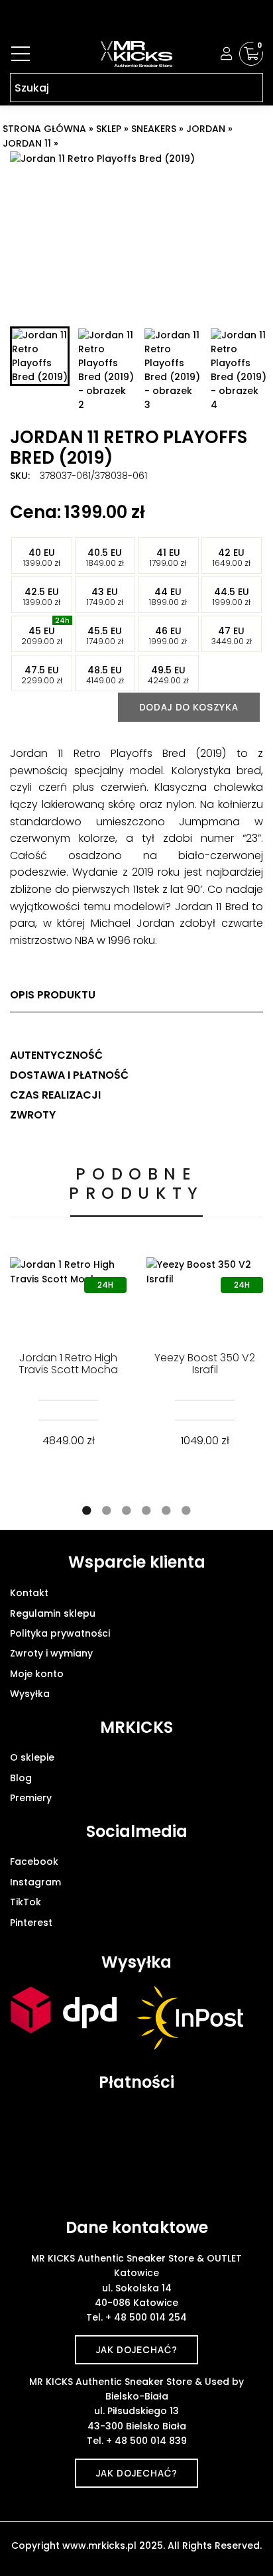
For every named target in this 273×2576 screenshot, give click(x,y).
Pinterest (31, 1923)
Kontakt (29, 1593)
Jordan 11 (27, 143)
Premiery (31, 1798)
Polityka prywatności (60, 1633)
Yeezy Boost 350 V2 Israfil (205, 1364)
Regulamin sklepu (53, 1613)
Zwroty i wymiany (51, 1653)
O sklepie (32, 1757)
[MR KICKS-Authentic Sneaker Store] (136, 54)
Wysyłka (30, 1694)
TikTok (26, 1902)
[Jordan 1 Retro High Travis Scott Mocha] (68, 1296)
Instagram (35, 1882)
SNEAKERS (154, 129)
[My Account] (227, 54)
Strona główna (44, 129)
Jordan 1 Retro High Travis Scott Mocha (68, 1364)
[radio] (42, 556)
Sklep (109, 129)
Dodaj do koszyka (189, 707)
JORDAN (206, 129)
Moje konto (37, 1674)
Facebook (34, 1862)
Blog (21, 1778)
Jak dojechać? (137, 2349)
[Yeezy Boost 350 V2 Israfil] (205, 1296)
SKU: (20, 476)
